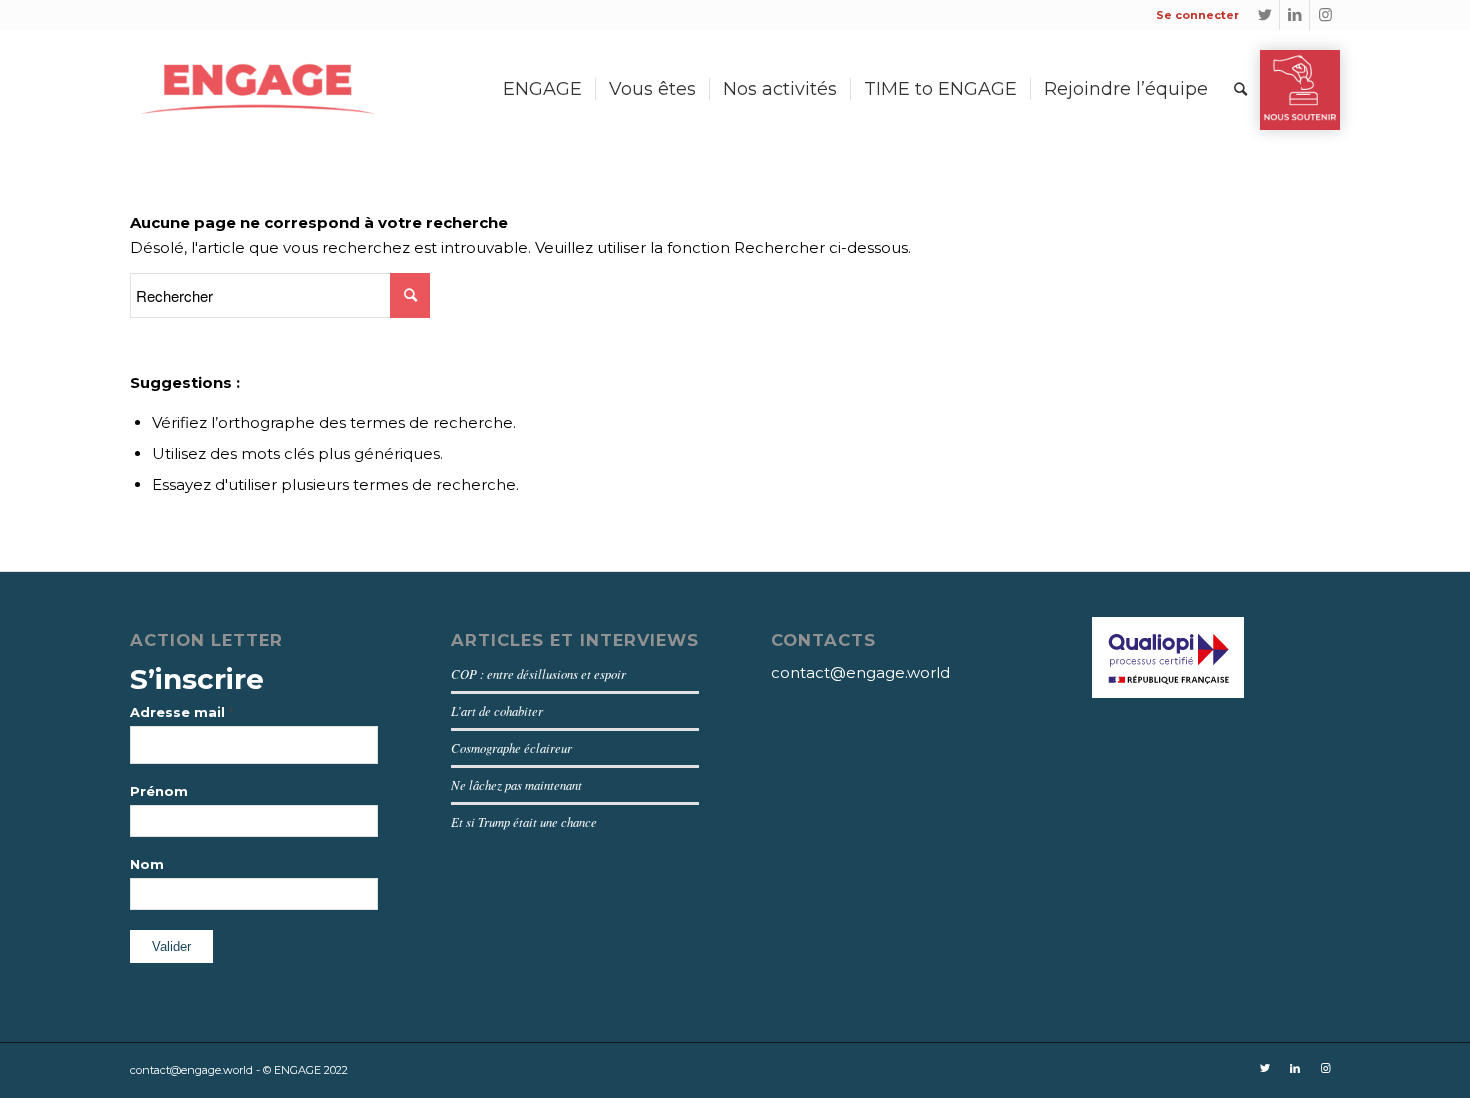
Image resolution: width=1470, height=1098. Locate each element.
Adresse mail (182, 712)
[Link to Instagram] (1325, 15)
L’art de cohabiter (497, 710)
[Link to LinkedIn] (1294, 15)
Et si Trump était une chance (524, 821)
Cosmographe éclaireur (511, 747)
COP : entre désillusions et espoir (538, 673)
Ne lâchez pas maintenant (516, 784)
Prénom (159, 791)
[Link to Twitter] (1264, 15)
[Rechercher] (1240, 89)
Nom (147, 864)
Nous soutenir (1300, 90)
